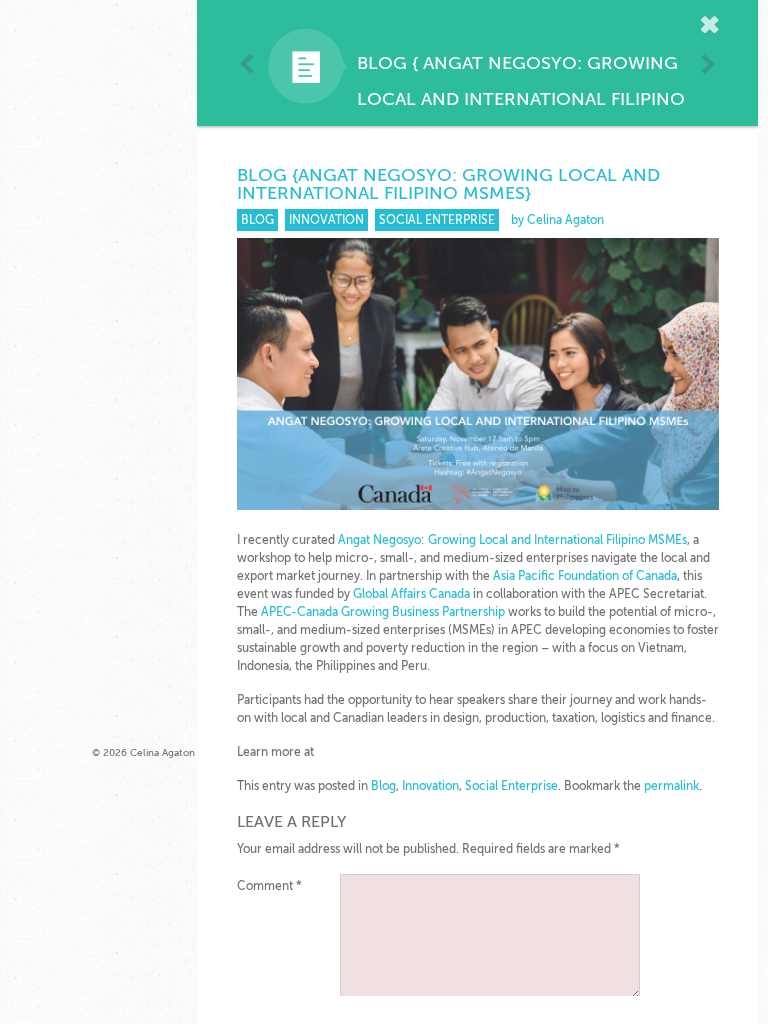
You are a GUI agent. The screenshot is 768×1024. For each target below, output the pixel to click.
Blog (382, 63)
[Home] (712, 26)
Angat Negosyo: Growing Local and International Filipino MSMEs (521, 99)
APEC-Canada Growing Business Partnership (383, 612)
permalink (671, 786)
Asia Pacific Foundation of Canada (585, 576)
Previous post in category (247, 64)
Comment (269, 886)
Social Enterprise (437, 220)
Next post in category (707, 64)
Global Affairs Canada (411, 594)
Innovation (326, 220)
